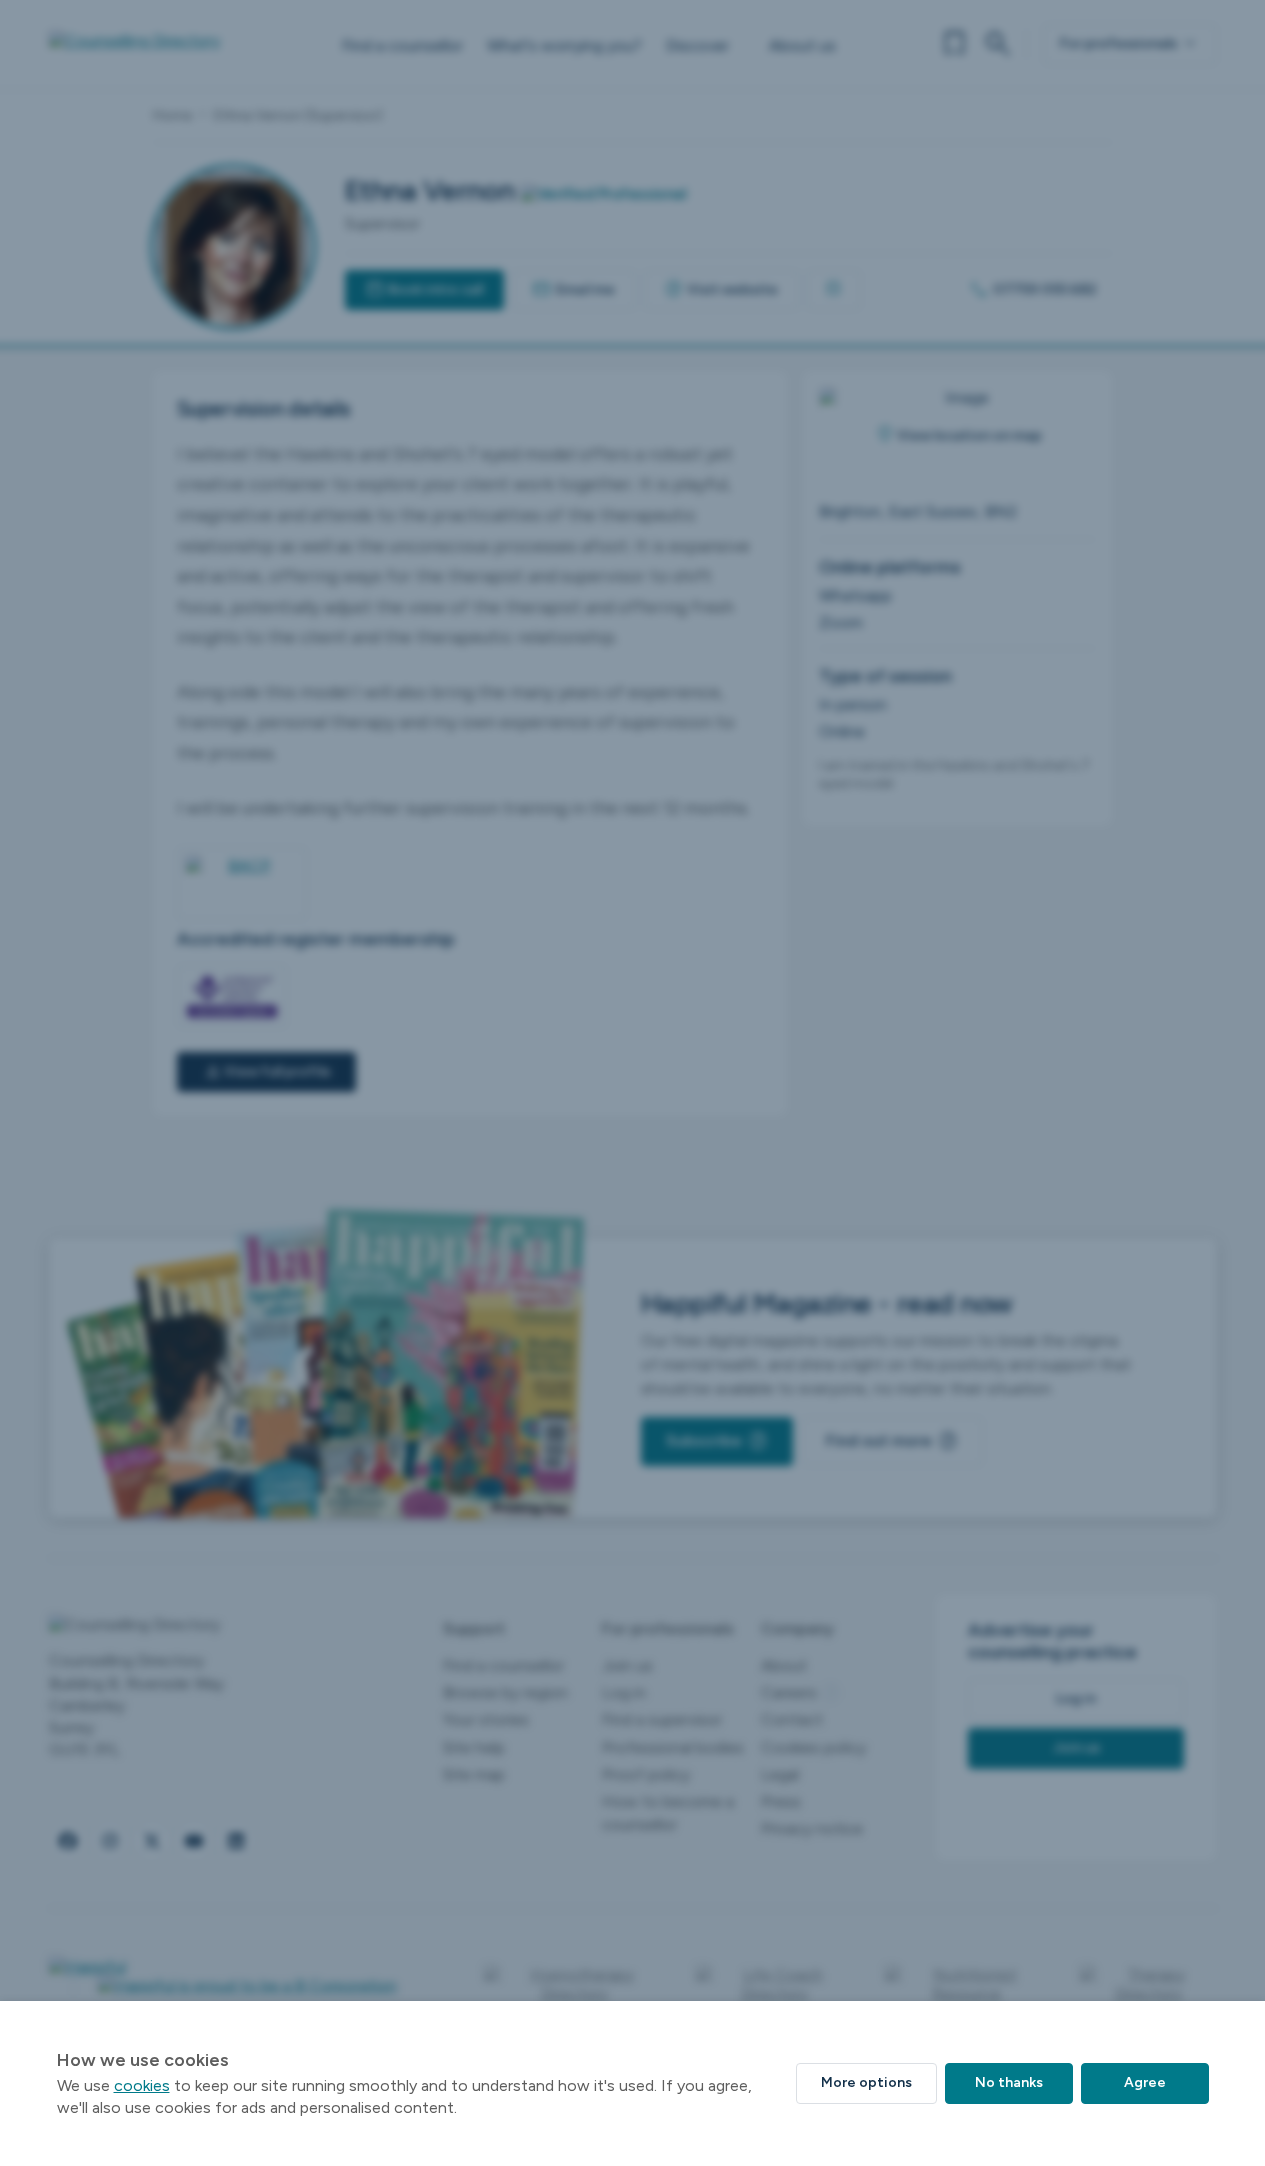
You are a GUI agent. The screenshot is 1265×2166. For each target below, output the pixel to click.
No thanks (1009, 2082)
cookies (142, 2085)
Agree (1145, 2082)
